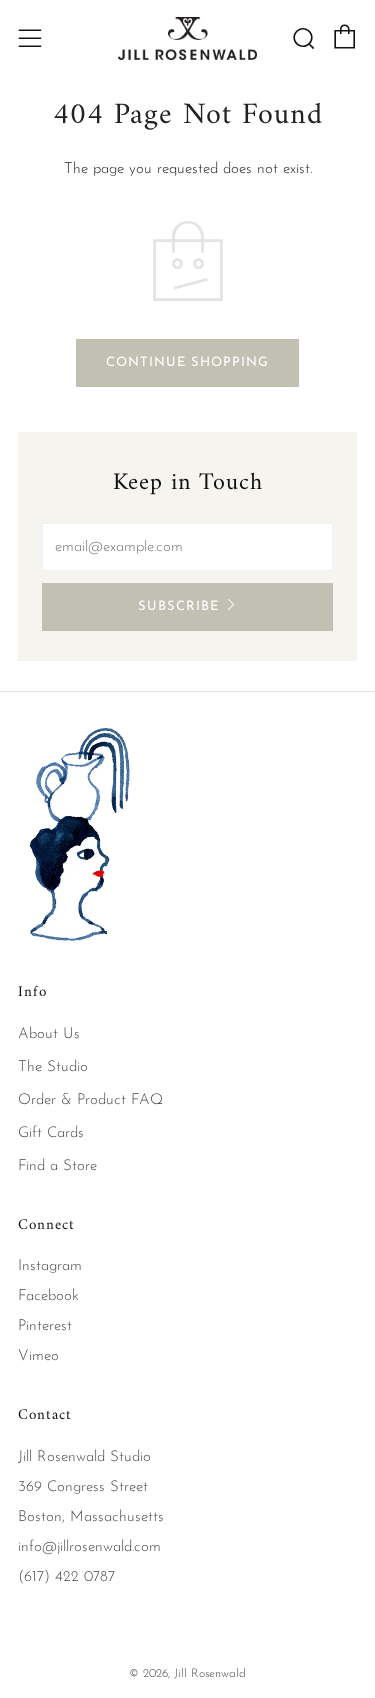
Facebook (48, 1296)
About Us (49, 1034)
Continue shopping (187, 362)
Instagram (50, 1266)
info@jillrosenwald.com (89, 1547)
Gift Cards (51, 1133)
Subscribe (178, 606)
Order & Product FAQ (90, 1100)
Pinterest (45, 1326)
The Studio (53, 1067)
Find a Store (57, 1166)
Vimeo (38, 1356)
